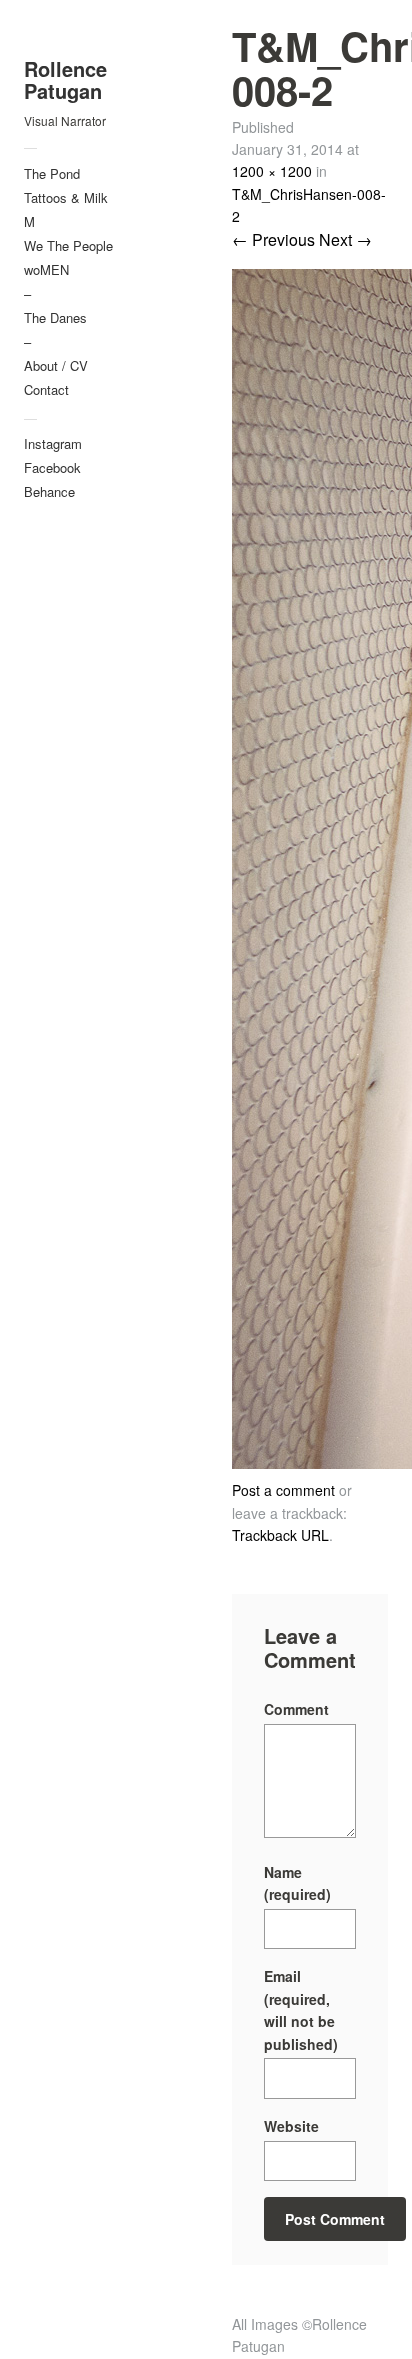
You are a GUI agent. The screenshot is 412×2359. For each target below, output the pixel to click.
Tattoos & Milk (66, 197)
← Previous (273, 239)
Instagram (53, 443)
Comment (296, 1709)
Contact (46, 389)
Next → (345, 239)
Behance (49, 491)
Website (291, 2126)
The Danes (55, 317)
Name (297, 1883)
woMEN (46, 269)
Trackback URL (280, 1535)
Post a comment (283, 1490)
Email (301, 2009)
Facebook (52, 467)
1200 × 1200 (272, 171)
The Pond (52, 173)
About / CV (56, 365)
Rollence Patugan (65, 80)
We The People (68, 245)
